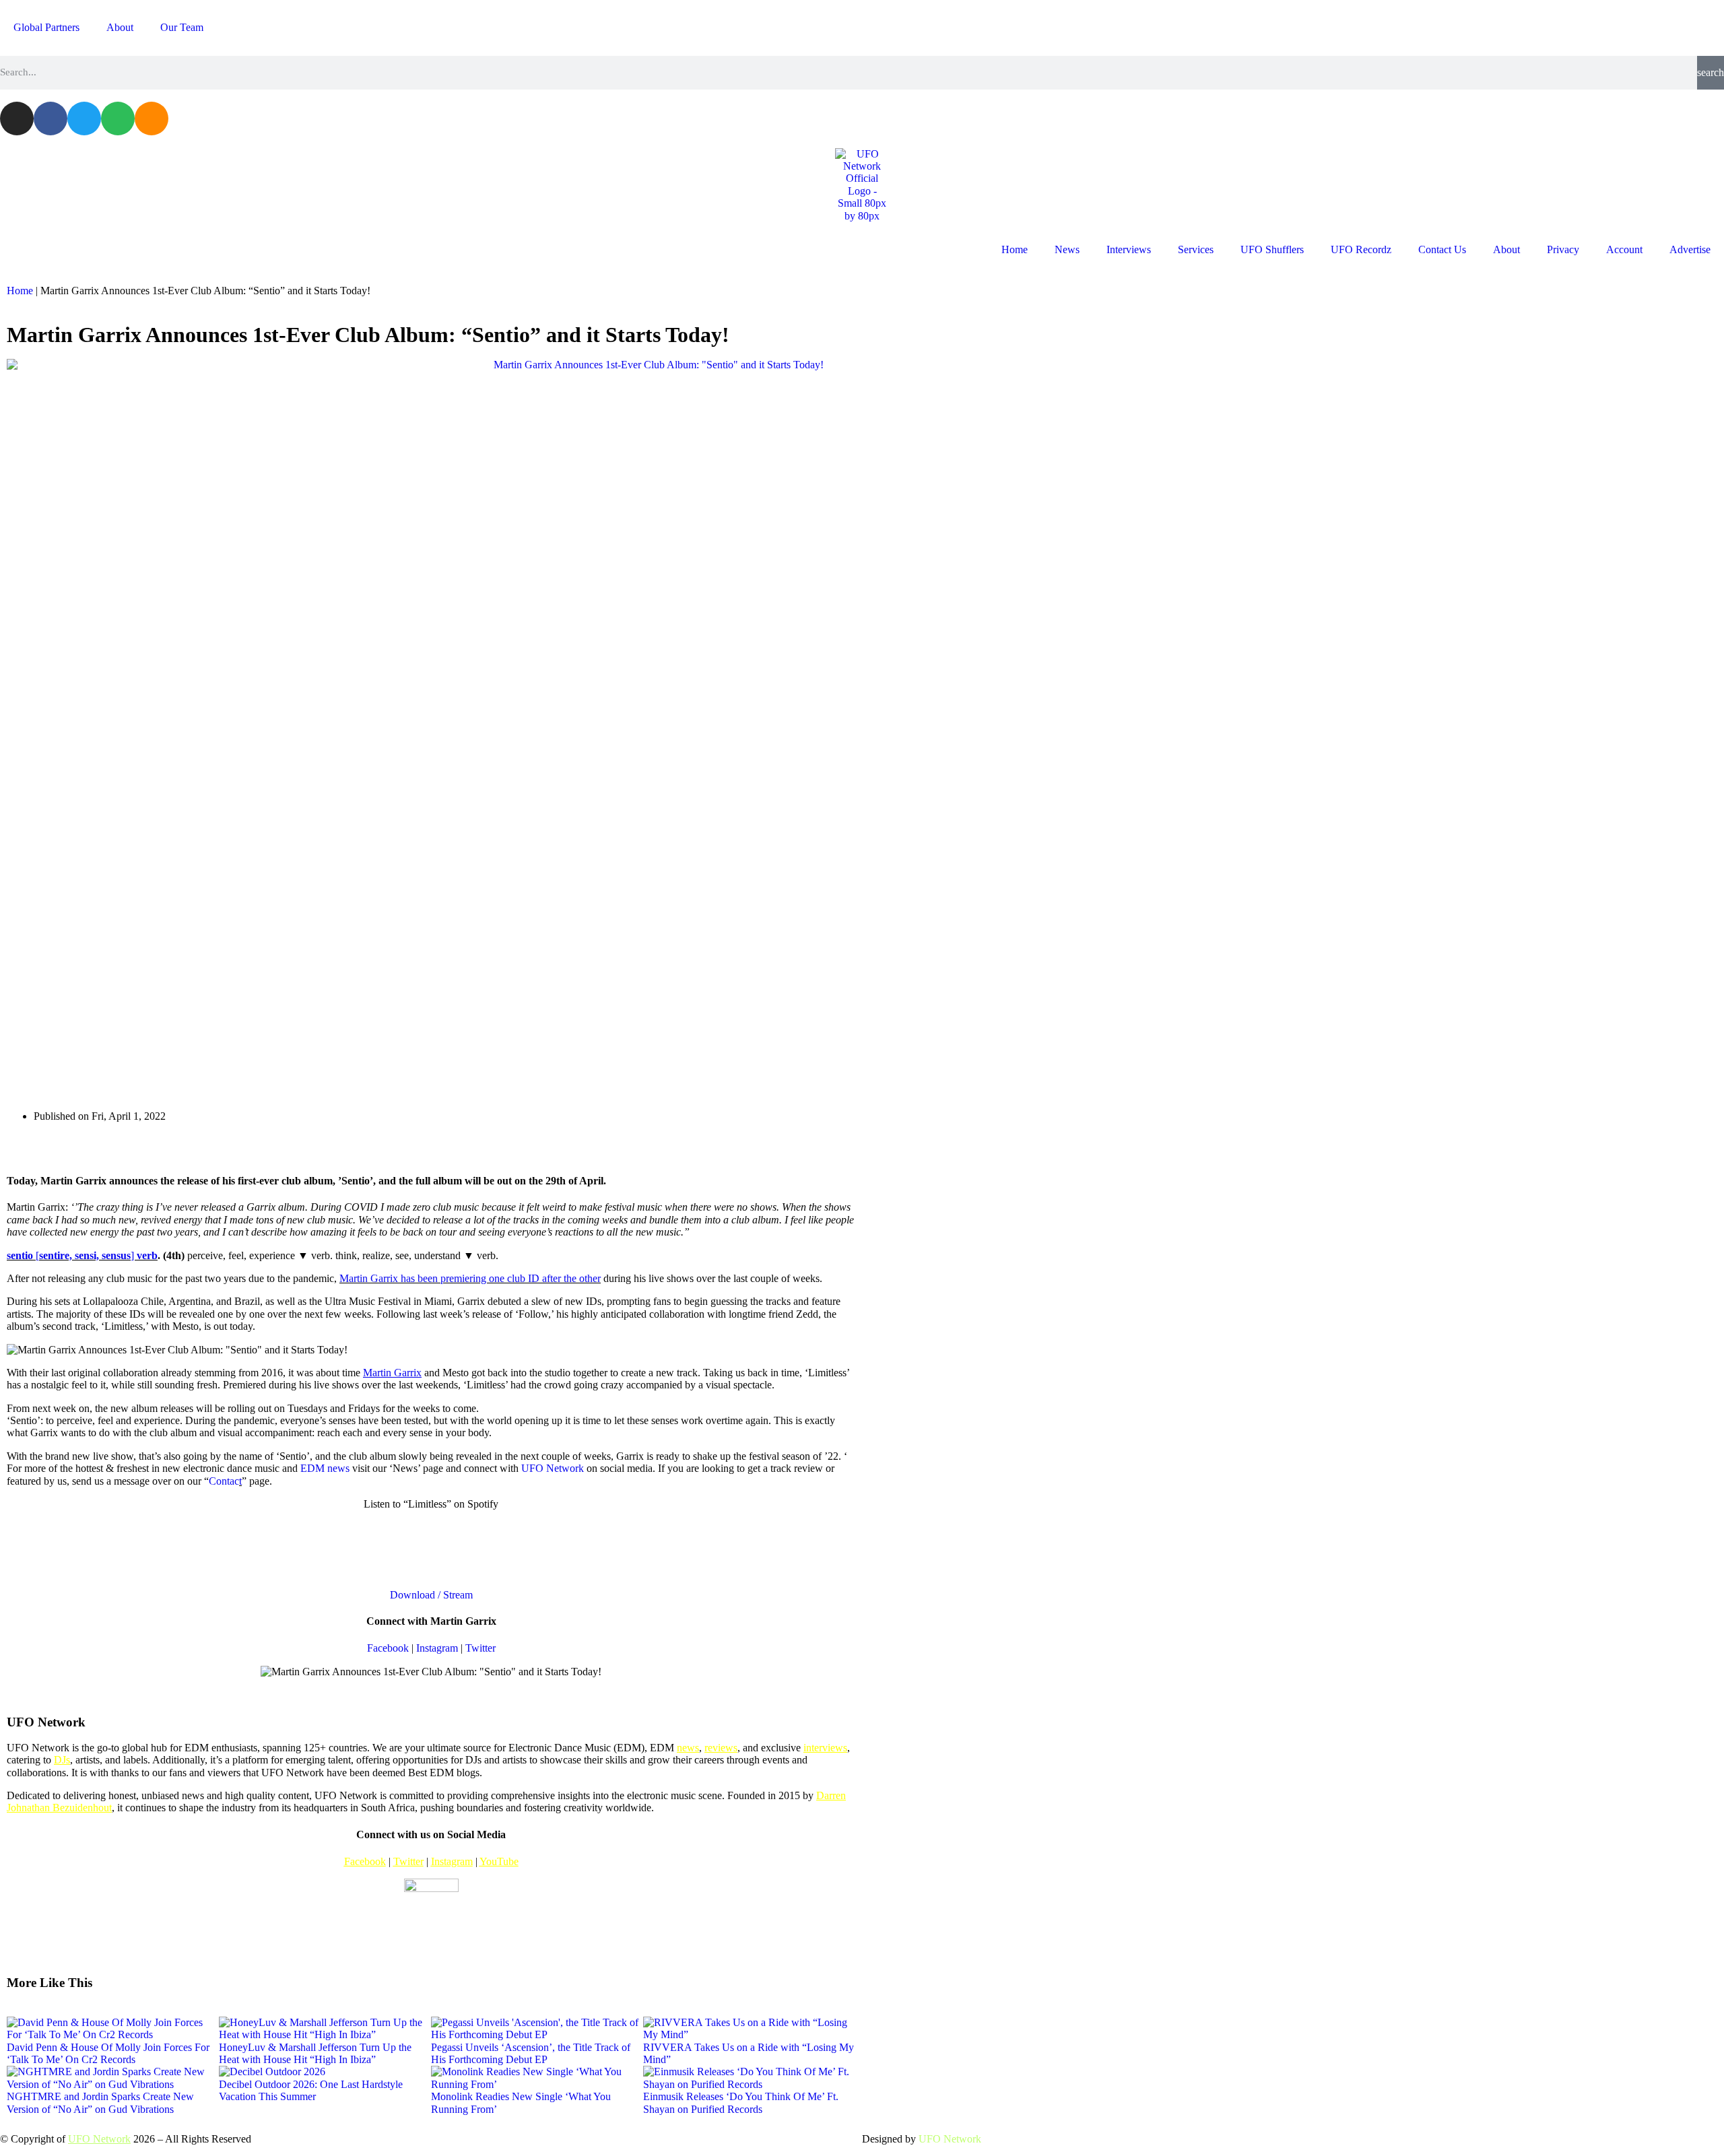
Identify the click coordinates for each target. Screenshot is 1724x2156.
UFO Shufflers (1272, 249)
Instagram (437, 1648)
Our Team (182, 27)
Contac (224, 1481)
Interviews (1129, 249)
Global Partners (46, 27)
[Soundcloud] (152, 119)
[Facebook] (51, 119)
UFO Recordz (1361, 249)
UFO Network (553, 1468)
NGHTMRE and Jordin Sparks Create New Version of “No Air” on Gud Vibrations (100, 2102)
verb (147, 1255)
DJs (62, 1760)
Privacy (1563, 249)
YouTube (499, 1861)
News (1067, 249)
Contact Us (1442, 249)
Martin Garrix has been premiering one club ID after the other (470, 1278)
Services (1196, 249)
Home (1015, 249)
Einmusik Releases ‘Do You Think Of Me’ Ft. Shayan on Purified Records (741, 2102)
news (688, 1748)
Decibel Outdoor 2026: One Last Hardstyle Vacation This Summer (311, 2090)
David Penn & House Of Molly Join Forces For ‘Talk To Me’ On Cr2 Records (108, 2053)
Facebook (388, 1648)
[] (72, 1255)
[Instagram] (17, 119)
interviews (825, 1748)
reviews (721, 1748)
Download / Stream (431, 1595)
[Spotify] (118, 119)
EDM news (325, 1468)
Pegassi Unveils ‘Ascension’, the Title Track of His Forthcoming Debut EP (531, 2053)
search (1711, 72)
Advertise (1690, 249)
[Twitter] (84, 119)
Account (1624, 249)
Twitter (480, 1648)
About (120, 27)
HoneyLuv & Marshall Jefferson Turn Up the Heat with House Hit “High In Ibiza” (315, 2053)
